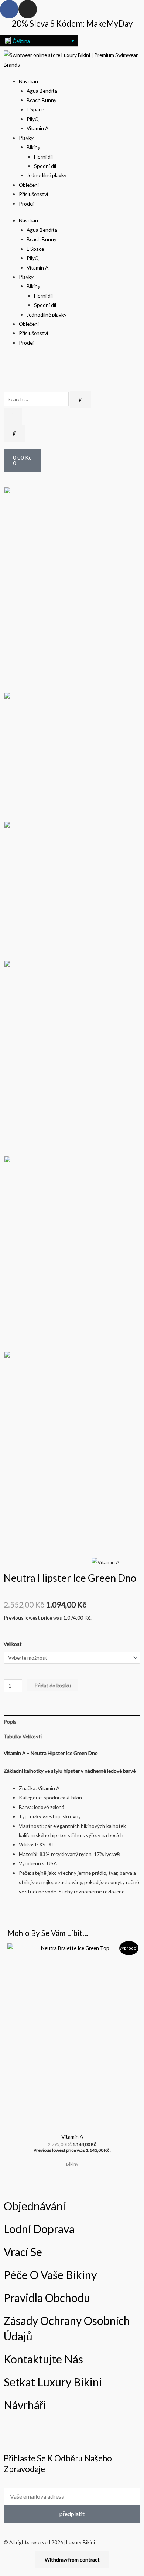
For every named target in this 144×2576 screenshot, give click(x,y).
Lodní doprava (39, 2229)
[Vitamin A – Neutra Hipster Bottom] (72, 890)
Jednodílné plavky (47, 175)
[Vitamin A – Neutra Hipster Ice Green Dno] (72, 589)
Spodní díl (45, 166)
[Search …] (13, 416)
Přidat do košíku (53, 1685)
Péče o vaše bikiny (50, 2275)
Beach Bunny (42, 100)
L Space (35, 109)
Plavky (26, 138)
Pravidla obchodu (47, 2298)
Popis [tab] (10, 1722)
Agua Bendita (42, 91)
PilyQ (33, 119)
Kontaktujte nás (43, 2359)
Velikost (13, 1644)
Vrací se (23, 2252)
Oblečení (29, 185)
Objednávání (35, 2206)
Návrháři (28, 81)
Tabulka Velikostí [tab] (23, 1736)
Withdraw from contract (72, 2560)
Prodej (26, 204)
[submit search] (80, 399)
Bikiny (33, 147)
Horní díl (43, 157)
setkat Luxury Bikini (53, 2382)
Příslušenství (33, 194)
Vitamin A (37, 128)
